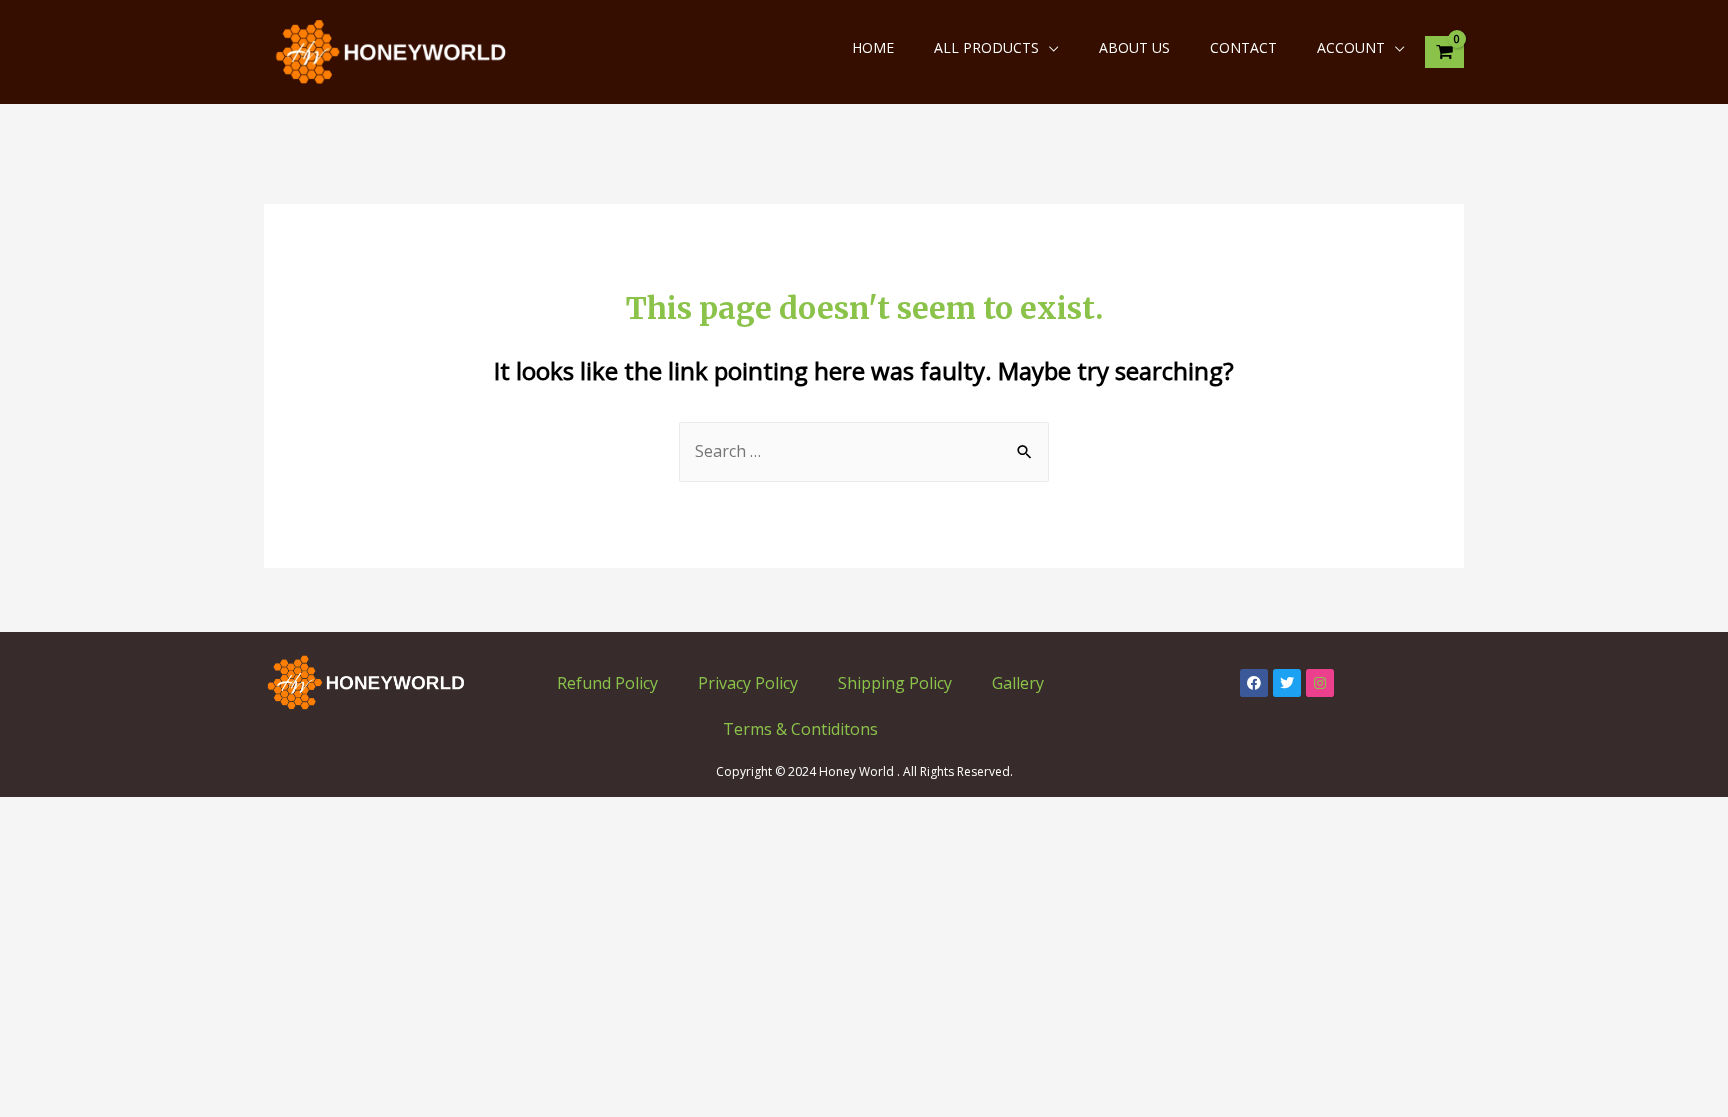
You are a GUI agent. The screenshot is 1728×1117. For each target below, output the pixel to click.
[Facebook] (1254, 683)
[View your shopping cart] (1444, 52)
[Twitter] (1287, 683)
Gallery (1018, 683)
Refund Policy (607, 683)
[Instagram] (1320, 683)
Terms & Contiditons (800, 729)
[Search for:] (864, 451)
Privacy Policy (748, 683)
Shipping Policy (895, 683)
